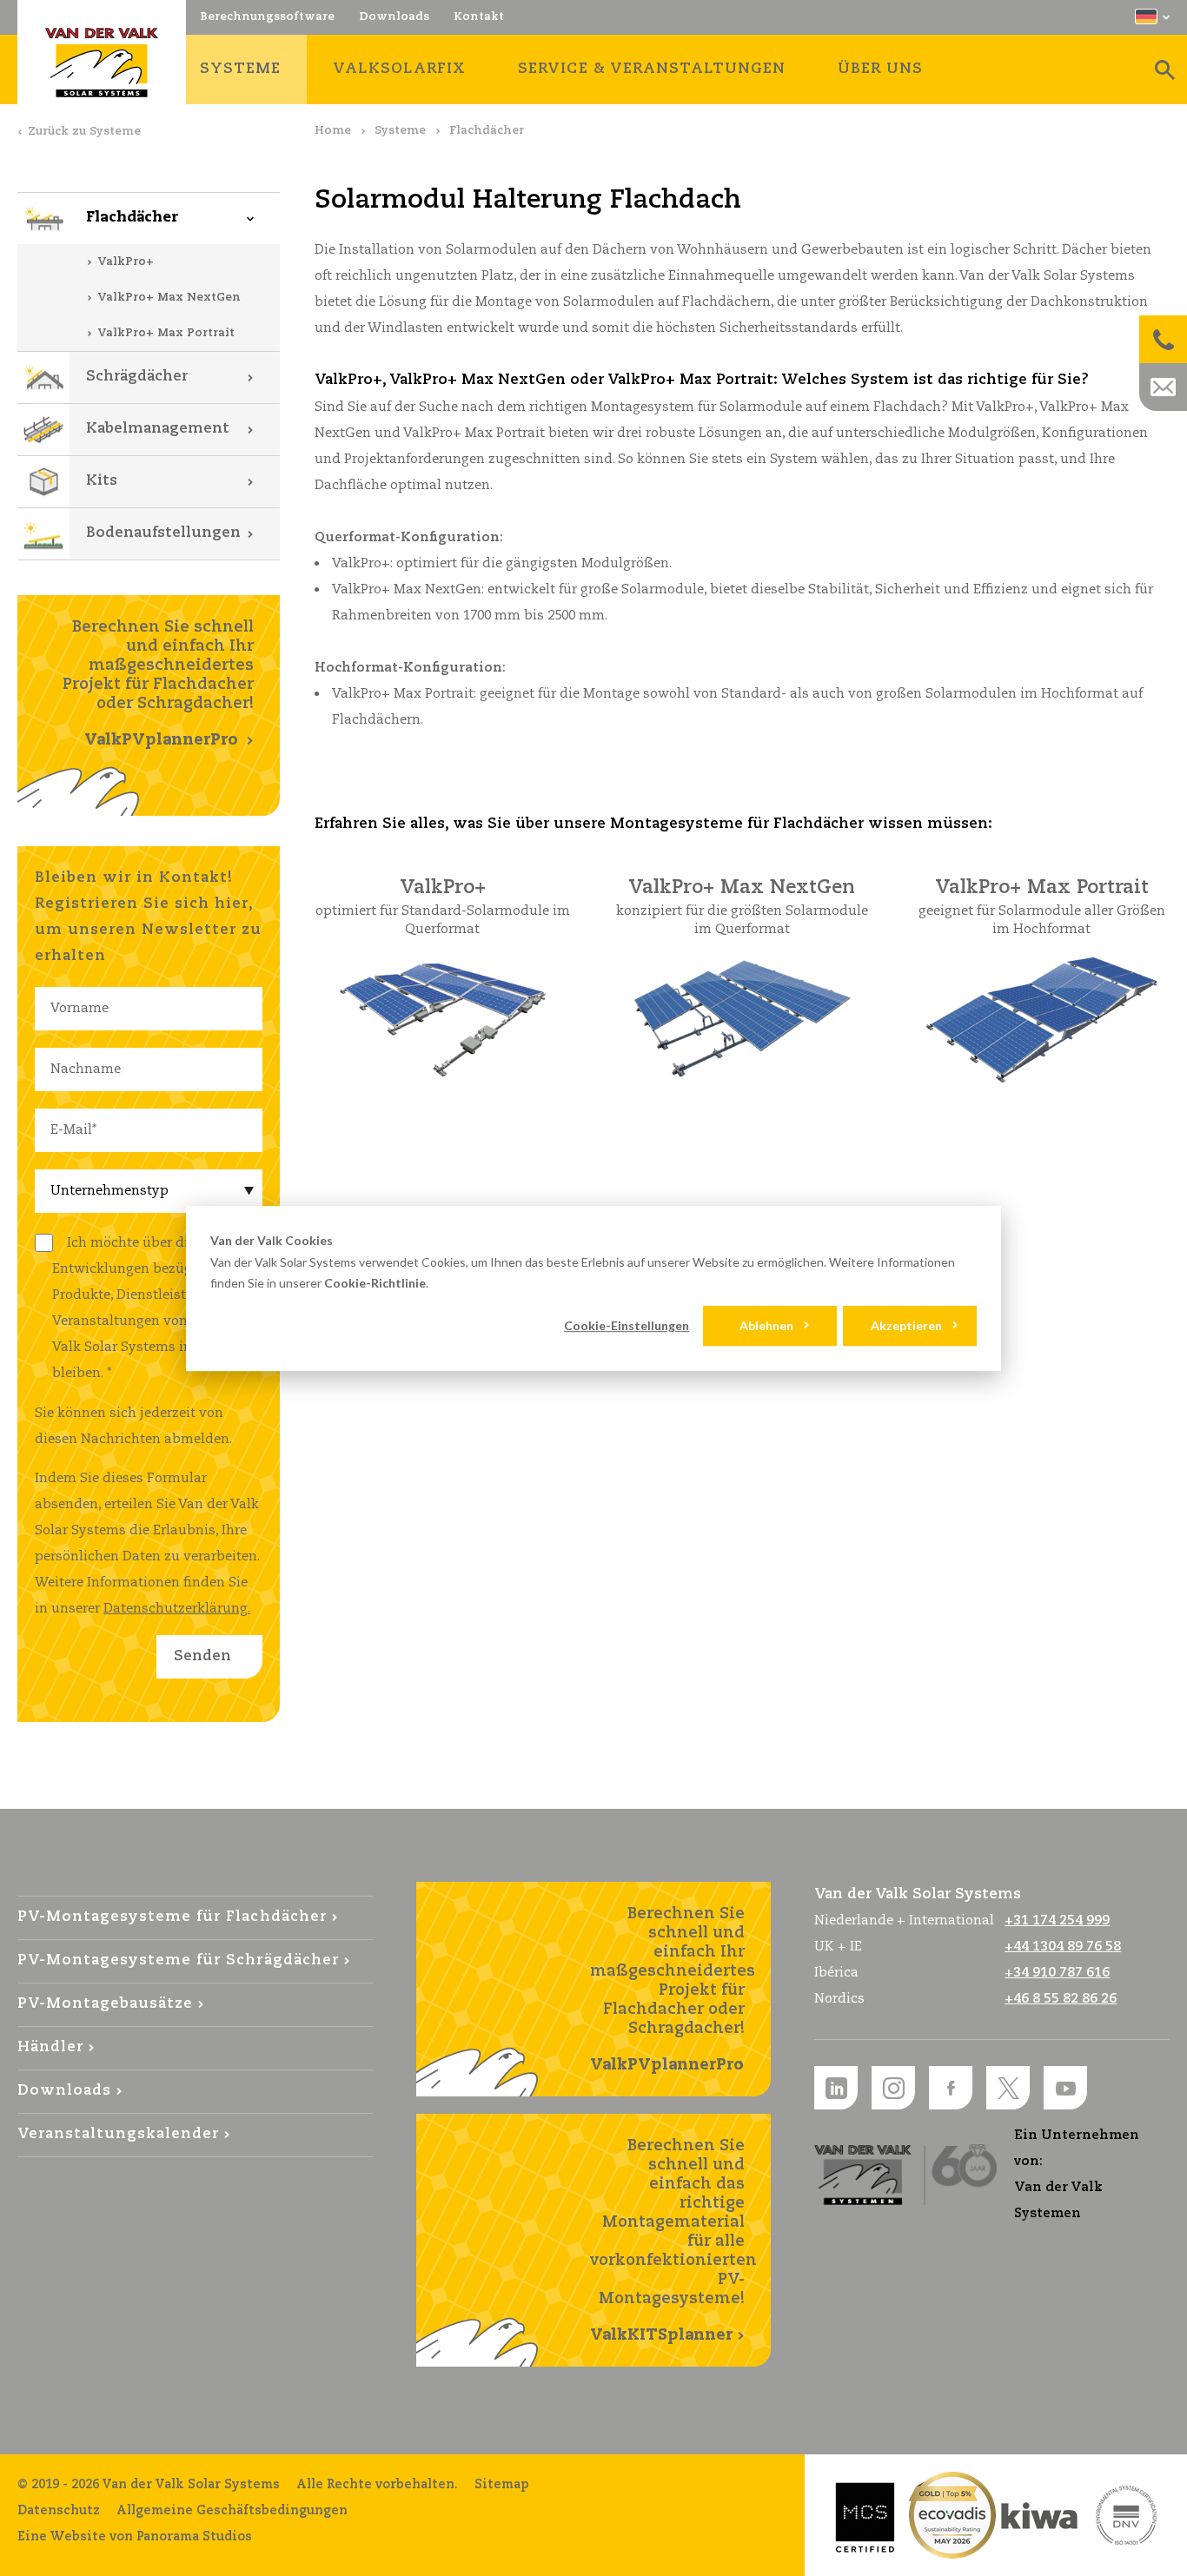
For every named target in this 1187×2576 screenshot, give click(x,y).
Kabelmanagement (158, 429)
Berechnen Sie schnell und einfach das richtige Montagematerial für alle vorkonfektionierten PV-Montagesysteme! (673, 2241)
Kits (102, 481)
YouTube (1065, 2088)
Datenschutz (59, 2511)
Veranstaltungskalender (118, 2134)
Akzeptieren (906, 1325)
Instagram (893, 2088)
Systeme (400, 131)
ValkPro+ (126, 262)
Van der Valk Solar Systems (102, 63)
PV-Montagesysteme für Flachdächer (172, 1917)
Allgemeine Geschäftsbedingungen (232, 2511)
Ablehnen (766, 1325)
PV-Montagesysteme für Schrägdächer (178, 1960)
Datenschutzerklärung (176, 1609)
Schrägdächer (137, 377)
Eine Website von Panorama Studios (135, 2537)
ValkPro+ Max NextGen (169, 298)
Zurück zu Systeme (84, 132)
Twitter (1008, 2088)
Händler (50, 2047)
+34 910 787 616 (1057, 1973)
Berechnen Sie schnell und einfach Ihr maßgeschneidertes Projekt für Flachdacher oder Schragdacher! (158, 684)
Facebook (951, 2088)
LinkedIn (836, 2088)
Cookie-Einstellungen (627, 1325)
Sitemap (502, 2485)
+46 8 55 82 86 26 (1061, 1999)
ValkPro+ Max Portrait (166, 333)
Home (333, 131)
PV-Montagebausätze (105, 2004)
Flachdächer (132, 218)
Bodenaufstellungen (163, 533)
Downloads (64, 2091)
